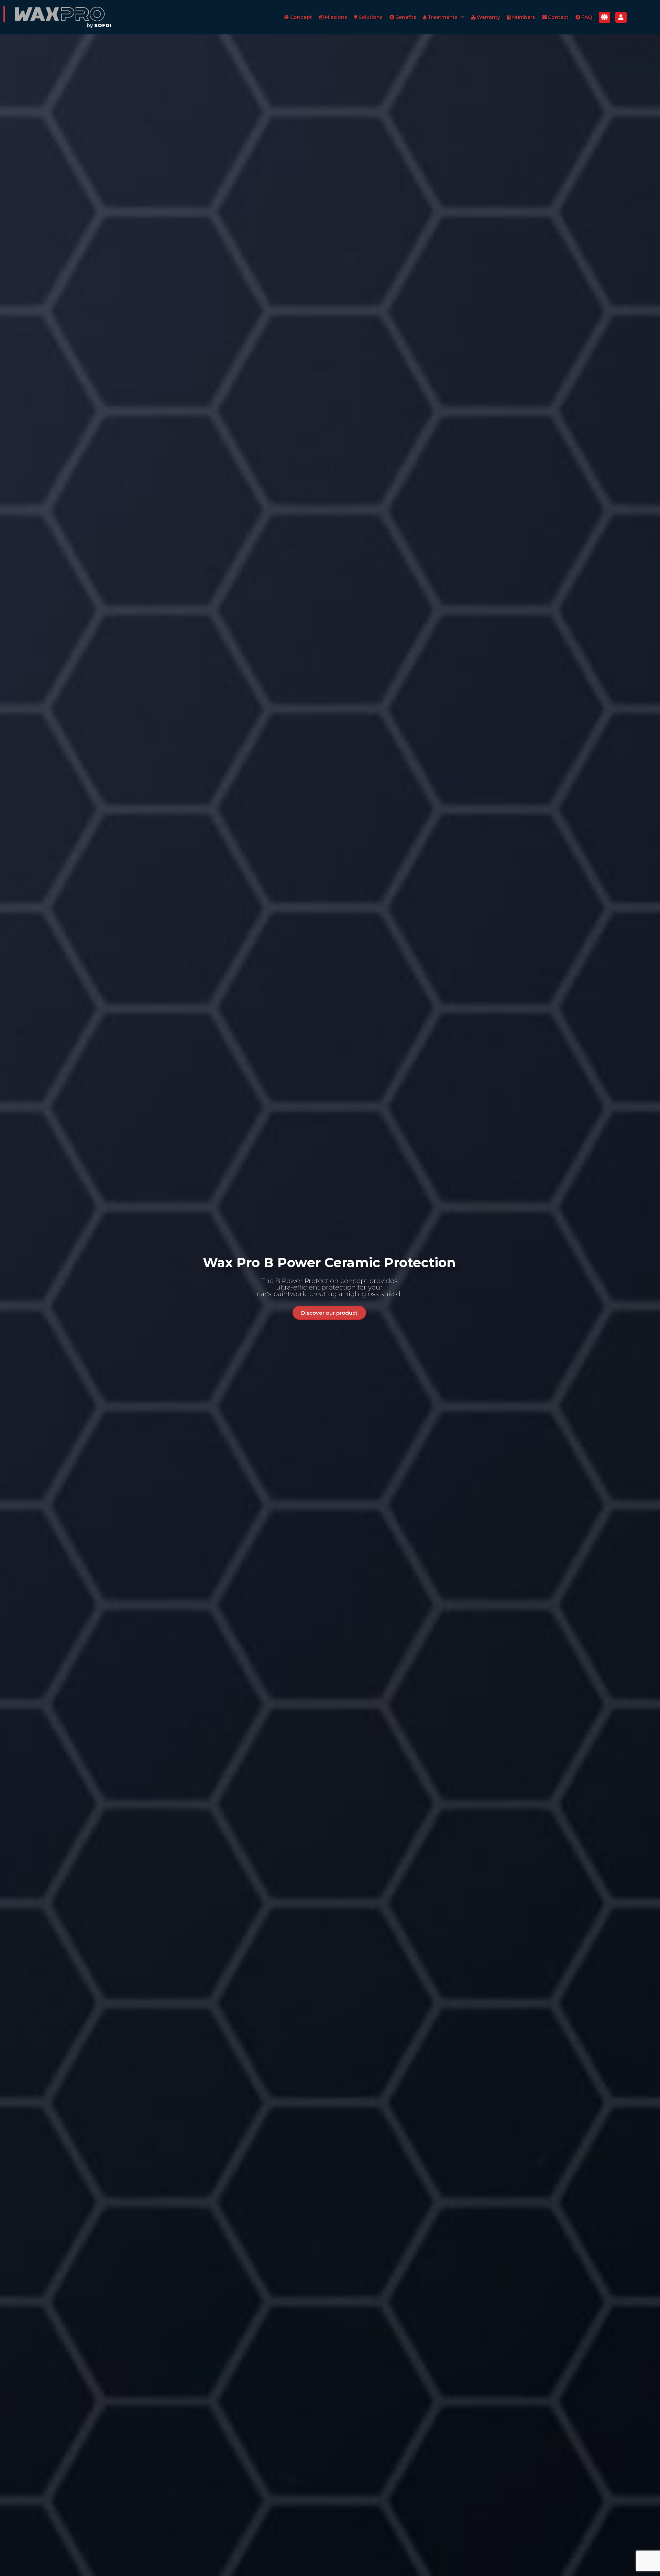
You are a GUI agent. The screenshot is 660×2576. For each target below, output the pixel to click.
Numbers (524, 17)
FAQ (587, 17)
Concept (301, 17)
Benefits (406, 17)
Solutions (371, 17)
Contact (558, 17)
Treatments (443, 17)
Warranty (488, 17)
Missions (336, 17)
